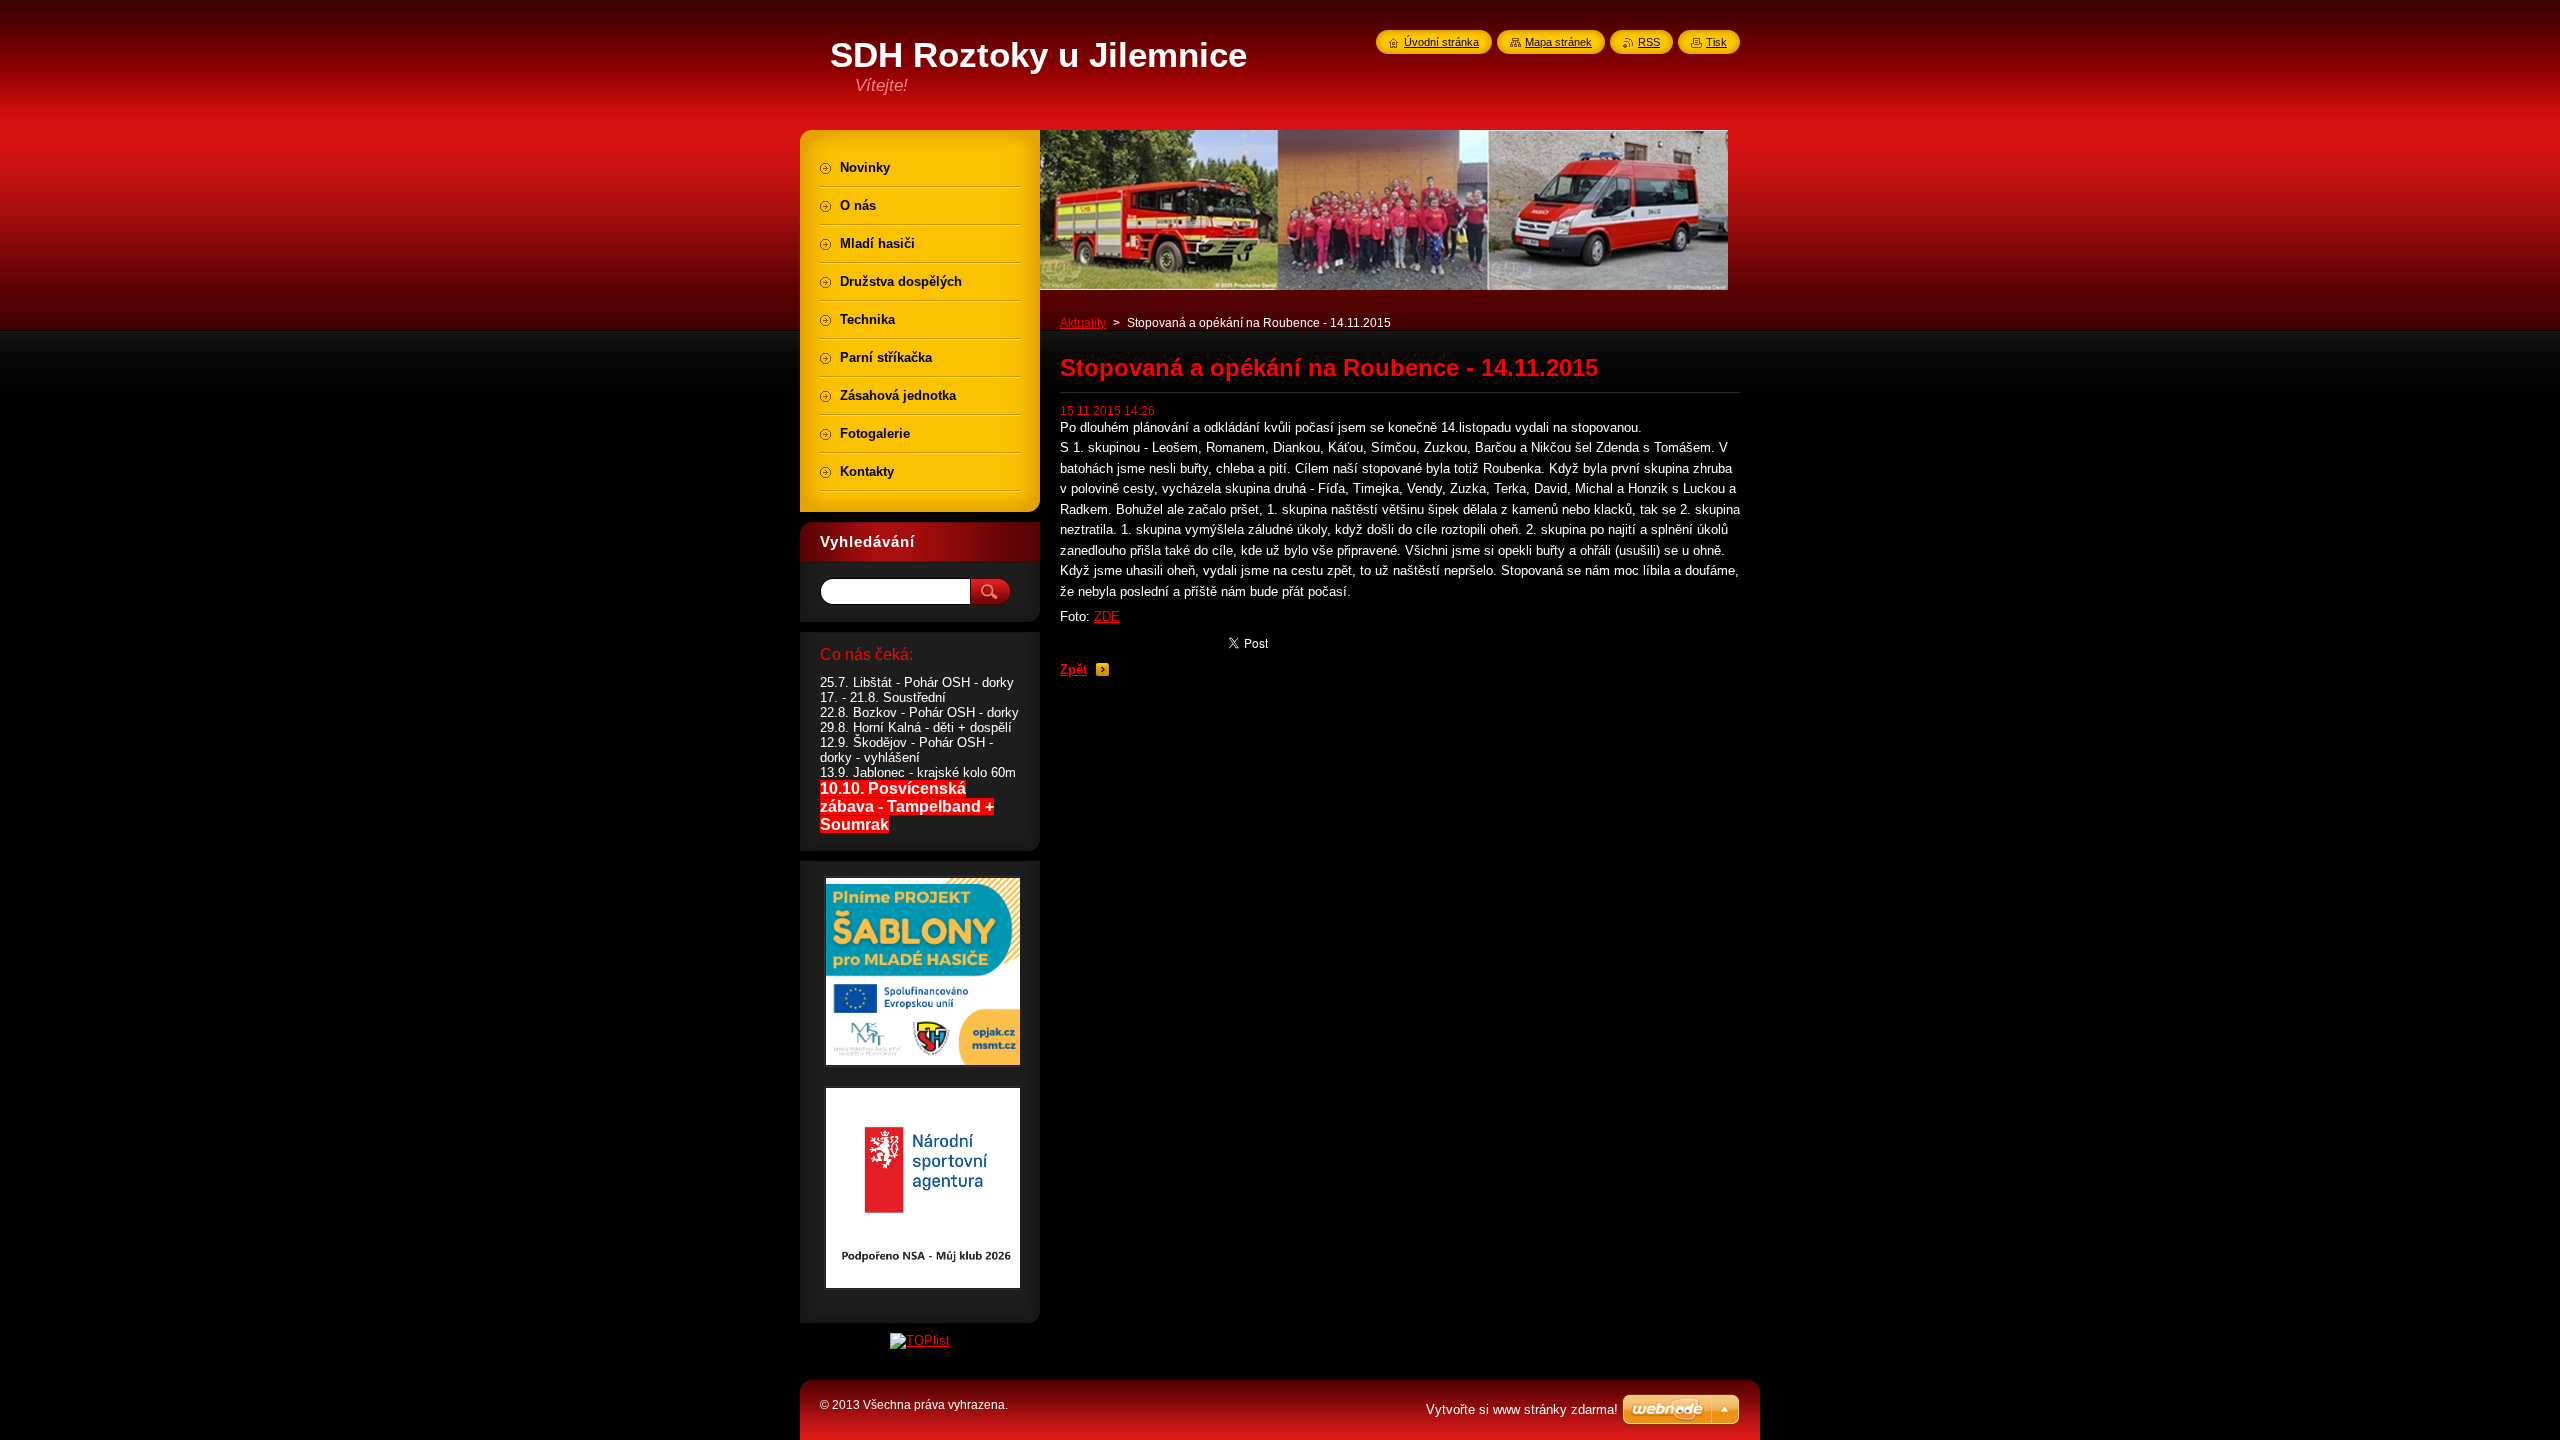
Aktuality (1083, 323)
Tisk (1716, 42)
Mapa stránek (1558, 42)
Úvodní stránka (1441, 42)
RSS (1649, 42)
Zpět (1073, 669)
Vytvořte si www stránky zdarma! (1522, 1409)
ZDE (1107, 616)
